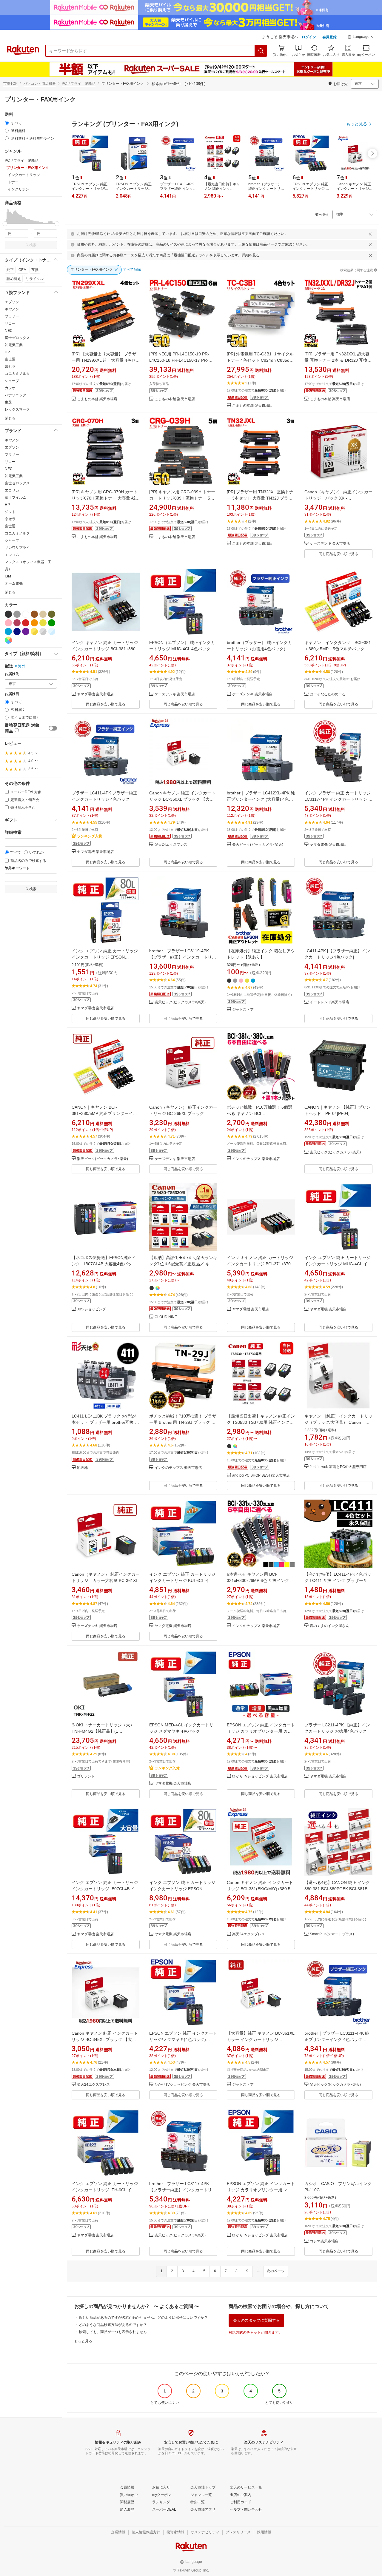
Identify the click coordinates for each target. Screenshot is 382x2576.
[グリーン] (52, 623)
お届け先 (12, 674)
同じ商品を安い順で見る (338, 554)
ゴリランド (86, 1776)
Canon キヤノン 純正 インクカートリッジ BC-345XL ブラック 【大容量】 (105, 2039)
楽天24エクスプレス (171, 845)
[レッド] (26, 623)
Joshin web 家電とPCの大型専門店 (338, 1467)
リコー (10, 323)
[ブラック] (8, 614)
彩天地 (82, 1468)
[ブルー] (8, 631)
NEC (9, 331)
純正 (10, 270)
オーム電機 (14, 583)
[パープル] (26, 631)
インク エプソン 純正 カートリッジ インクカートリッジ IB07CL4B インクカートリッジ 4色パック (105, 1889)
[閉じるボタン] (370, 234)
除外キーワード (17, 868)
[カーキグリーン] (52, 614)
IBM (8, 576)
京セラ (10, 366)
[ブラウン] (34, 614)
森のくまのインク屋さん (329, 1626)
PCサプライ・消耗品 (79, 84)
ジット (10, 512)
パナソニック (16, 395)
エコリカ (12, 490)
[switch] (53, 728)
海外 (22, 666)
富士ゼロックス (17, 338)
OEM (23, 270)
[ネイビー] (17, 631)
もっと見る (83, 2341)
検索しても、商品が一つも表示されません (113, 2332)
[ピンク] (8, 623)
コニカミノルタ (17, 374)
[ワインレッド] (17, 623)
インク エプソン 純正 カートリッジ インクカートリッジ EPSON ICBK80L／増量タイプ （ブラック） (106, 957)
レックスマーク (17, 409)
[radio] (7, 123)
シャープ (12, 381)
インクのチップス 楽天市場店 (256, 1159)
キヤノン (12, 309)
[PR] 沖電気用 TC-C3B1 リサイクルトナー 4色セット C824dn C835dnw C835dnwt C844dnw (261, 360)
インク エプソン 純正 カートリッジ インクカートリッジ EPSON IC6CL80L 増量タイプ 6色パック (182, 1889)
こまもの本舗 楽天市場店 (97, 399)
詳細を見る (251, 255)
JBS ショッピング (91, 1309)
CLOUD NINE (166, 1317)
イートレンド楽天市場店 (329, 1002)
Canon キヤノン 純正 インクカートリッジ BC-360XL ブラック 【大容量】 (182, 799)
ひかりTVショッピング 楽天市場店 (260, 1776)
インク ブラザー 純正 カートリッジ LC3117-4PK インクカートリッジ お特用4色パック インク (338, 799)
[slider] (5, 224)
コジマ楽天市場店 (324, 2241)
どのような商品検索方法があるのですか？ (113, 2325)
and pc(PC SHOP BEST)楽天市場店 (261, 1476)
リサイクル (35, 279)
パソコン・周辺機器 (40, 84)
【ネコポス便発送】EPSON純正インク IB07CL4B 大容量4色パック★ (104, 1264)
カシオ (10, 388)
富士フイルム (16, 497)
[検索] (261, 51)
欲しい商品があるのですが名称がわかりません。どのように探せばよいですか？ (143, 2318)
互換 (35, 270)
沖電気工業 (14, 345)
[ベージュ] (43, 614)
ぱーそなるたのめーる (328, 694)
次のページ (276, 2271)
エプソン (12, 302)
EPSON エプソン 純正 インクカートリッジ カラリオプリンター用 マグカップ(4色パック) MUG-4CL (261, 2190)
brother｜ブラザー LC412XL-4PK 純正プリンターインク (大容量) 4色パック (261, 799)
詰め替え (14, 279)
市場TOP (10, 84)
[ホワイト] (26, 614)
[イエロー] (43, 623)
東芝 (8, 402)
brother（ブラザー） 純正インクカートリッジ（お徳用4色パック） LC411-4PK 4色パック (259, 649)
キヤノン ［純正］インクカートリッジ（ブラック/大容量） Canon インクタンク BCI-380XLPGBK (338, 1422)
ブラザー (12, 316)
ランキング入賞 (90, 836)
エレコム (12, 555)
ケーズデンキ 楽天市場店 (330, 544)
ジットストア (243, 1010)
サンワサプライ (17, 548)
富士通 (10, 359)
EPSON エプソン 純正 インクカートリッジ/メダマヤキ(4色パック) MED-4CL (183, 2039)
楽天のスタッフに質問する (256, 2320)
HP (7, 352)
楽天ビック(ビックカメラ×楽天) (258, 845)
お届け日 (12, 694)
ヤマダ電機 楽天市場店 (95, 694)
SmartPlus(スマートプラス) (332, 1934)
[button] (361, 38)
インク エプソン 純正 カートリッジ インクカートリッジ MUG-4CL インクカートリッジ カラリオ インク (338, 1264)
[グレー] (17, 614)
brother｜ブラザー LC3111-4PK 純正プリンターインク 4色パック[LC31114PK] (337, 2039)
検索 (33, 245)
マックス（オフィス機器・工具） (28, 566)
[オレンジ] (34, 623)
